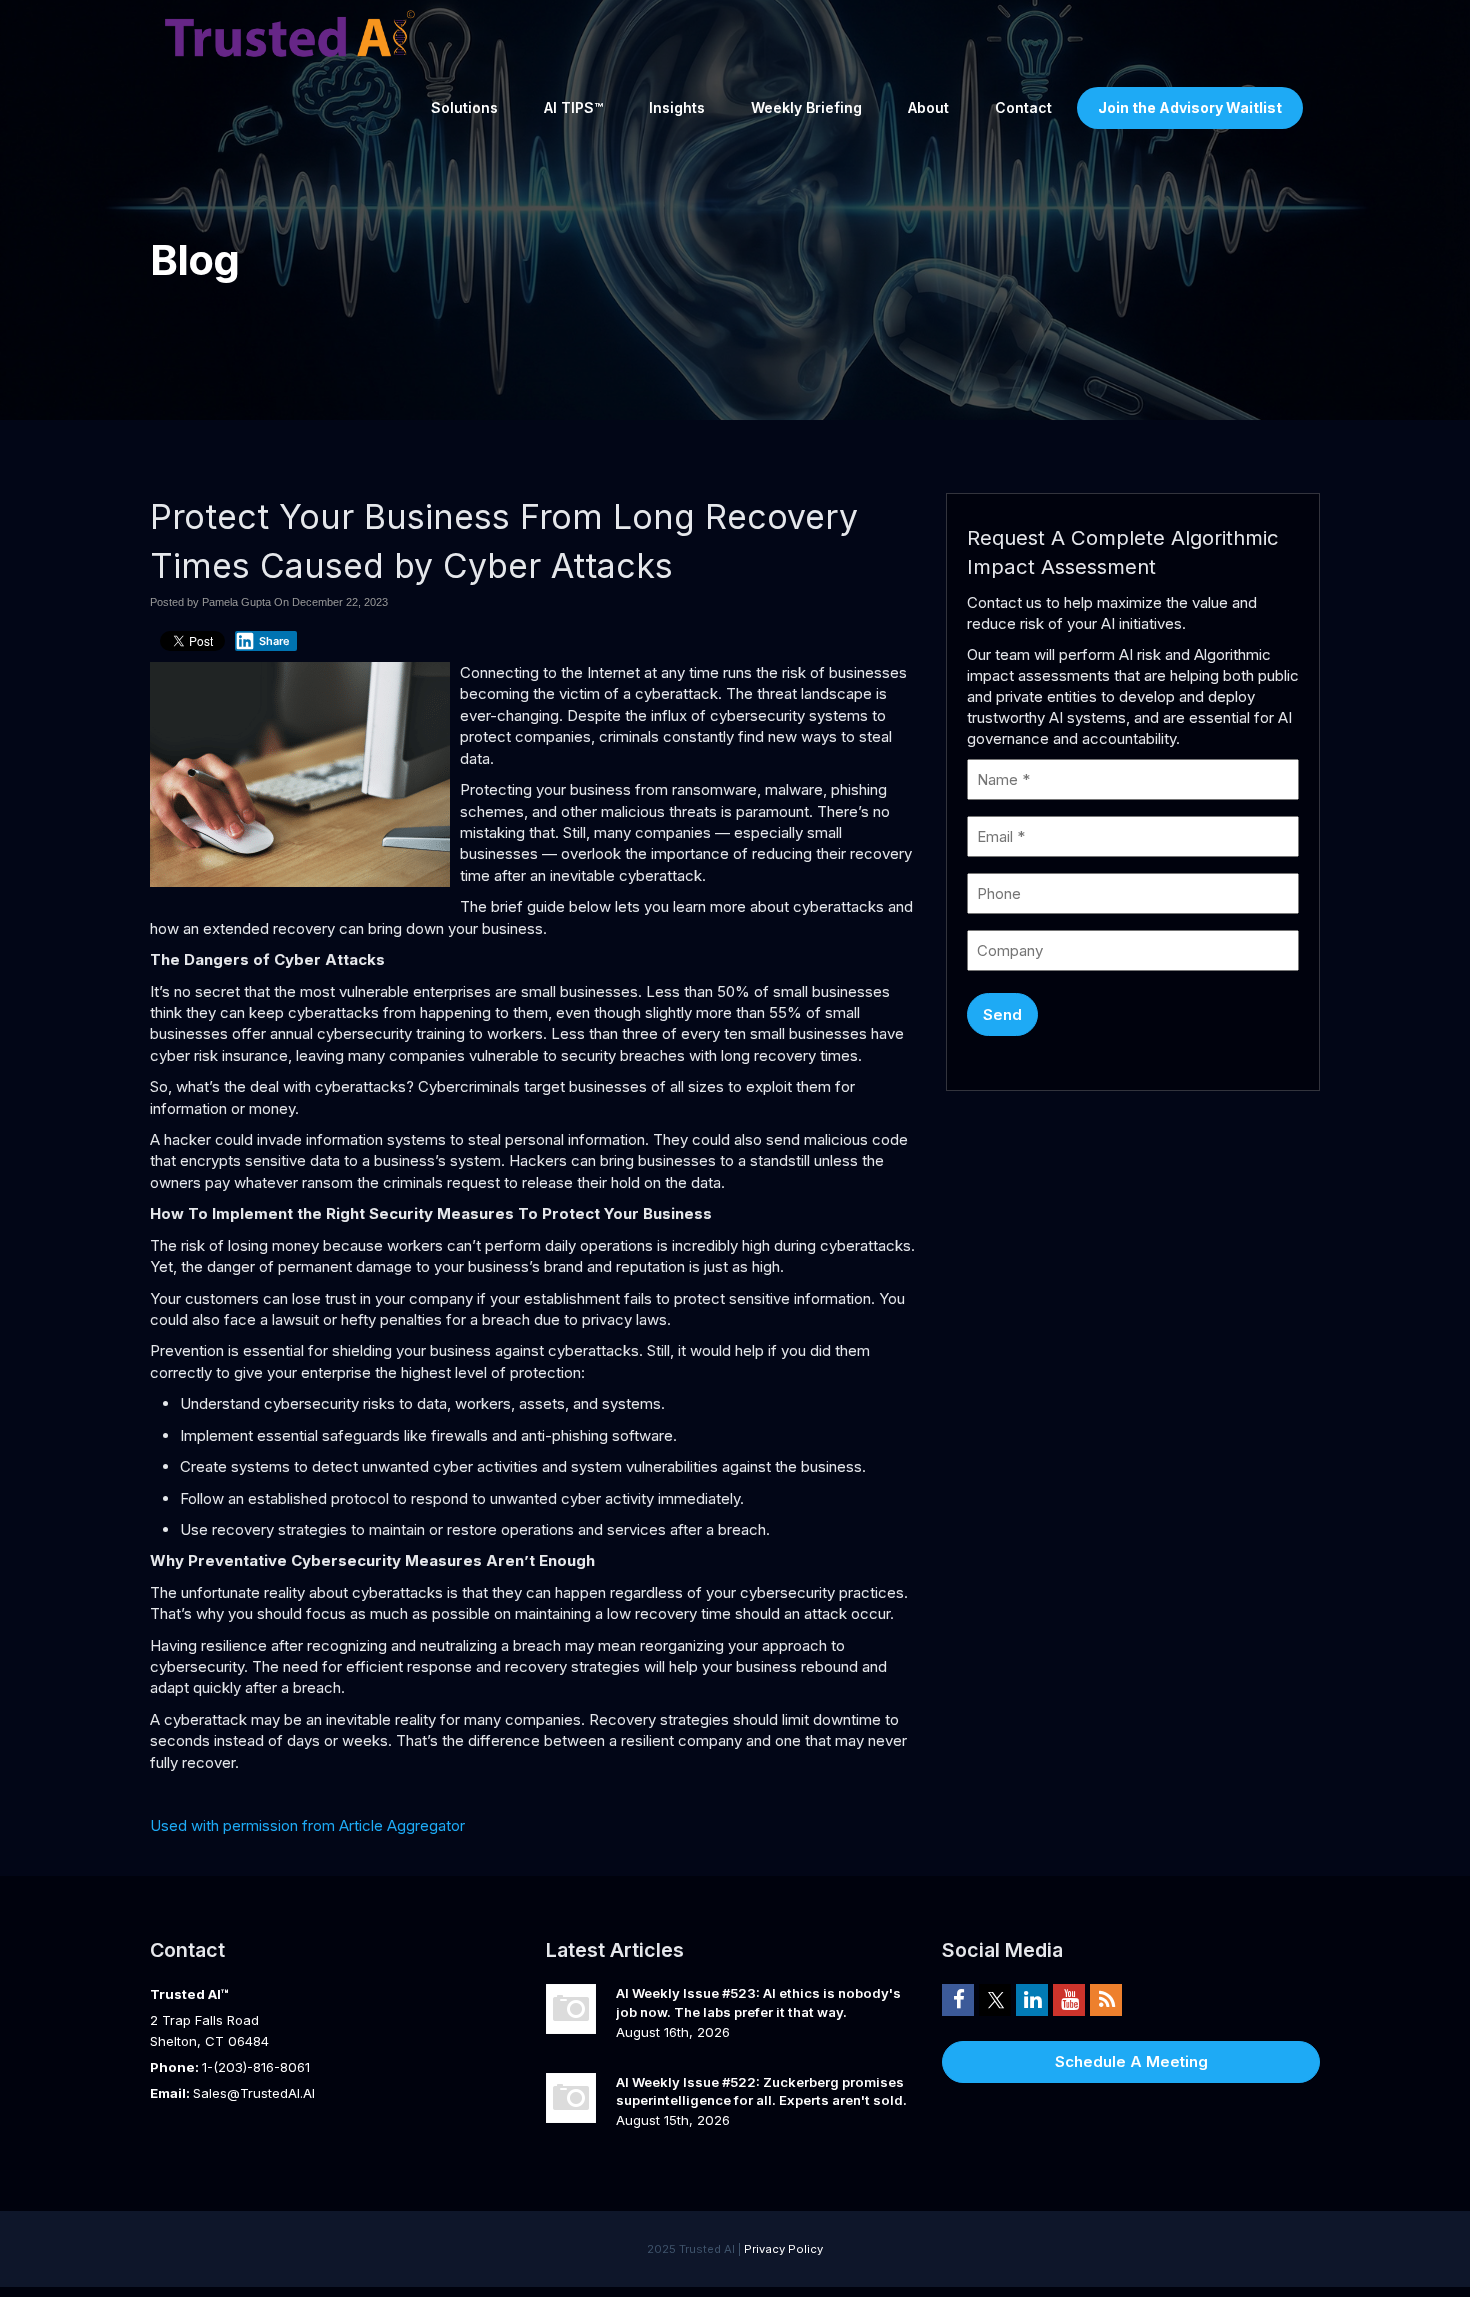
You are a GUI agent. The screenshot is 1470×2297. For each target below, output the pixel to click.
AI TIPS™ (573, 107)
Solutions (464, 107)
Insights (677, 107)
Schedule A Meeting (1131, 2061)
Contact (1023, 107)
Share (274, 641)
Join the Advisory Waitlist (1190, 107)
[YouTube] (1069, 1999)
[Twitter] (995, 1999)
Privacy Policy (783, 2249)
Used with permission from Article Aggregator (307, 1825)
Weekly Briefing (806, 107)
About (928, 107)
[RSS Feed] (1106, 1999)
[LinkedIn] (1032, 1999)
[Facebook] (958, 1999)
